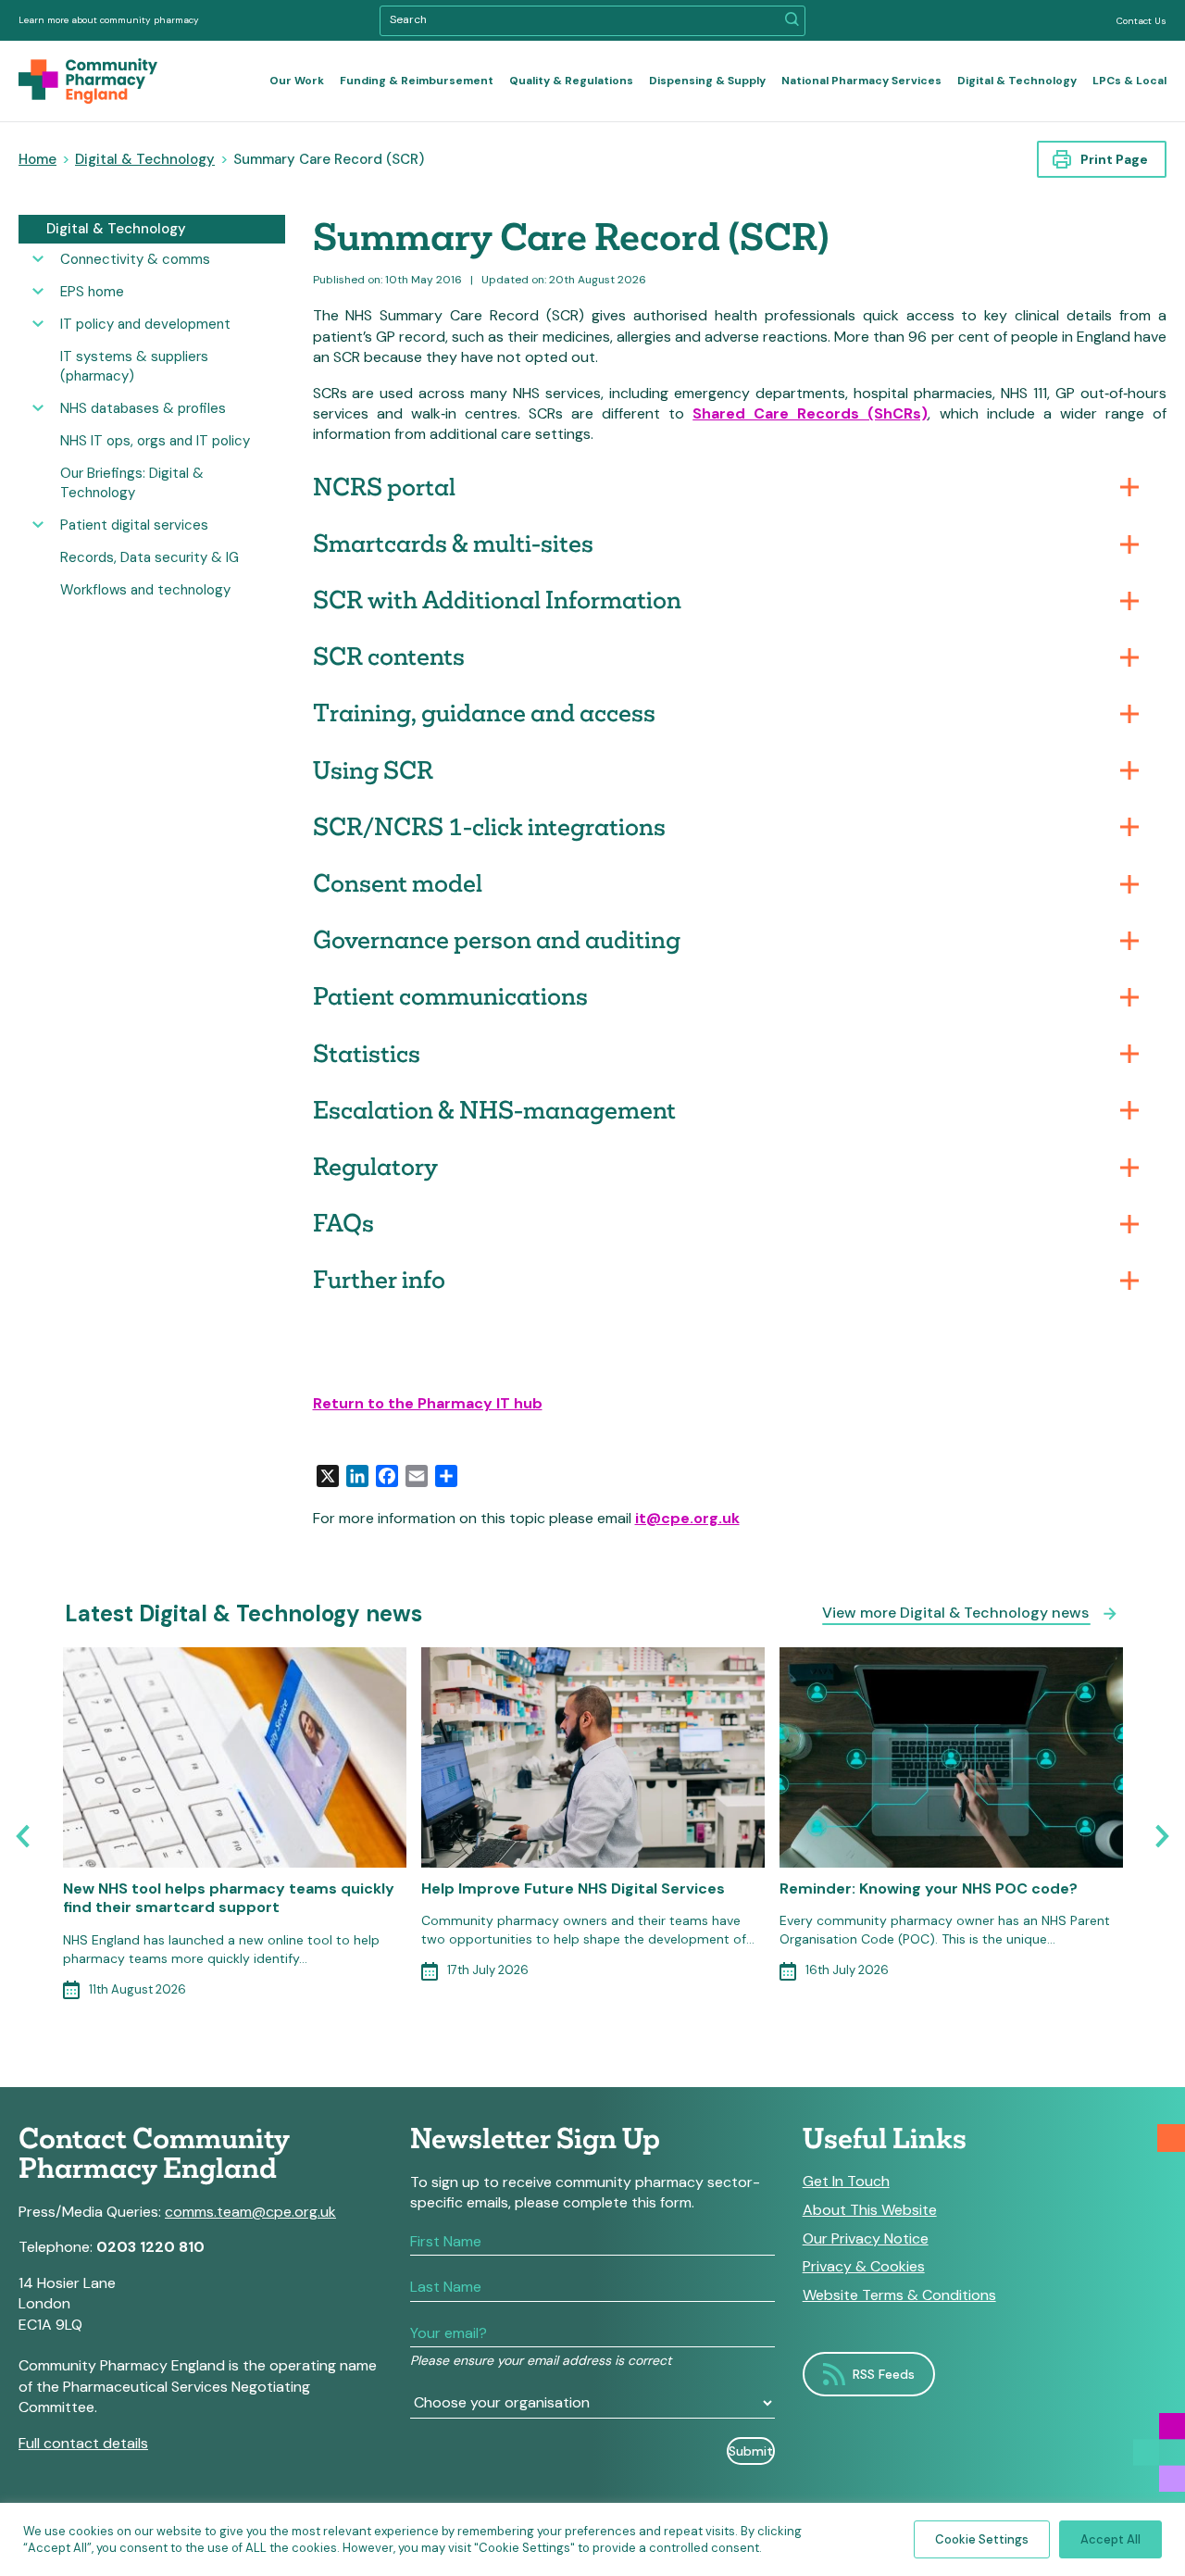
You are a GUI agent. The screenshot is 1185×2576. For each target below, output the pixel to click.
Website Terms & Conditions (899, 2295)
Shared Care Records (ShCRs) (810, 413)
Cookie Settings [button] (982, 2539)
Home (37, 159)
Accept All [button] (1110, 2539)
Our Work (297, 81)
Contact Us (1141, 21)
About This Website (870, 2210)
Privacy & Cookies (864, 2267)
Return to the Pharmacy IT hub (428, 1403)
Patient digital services (134, 525)
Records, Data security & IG (150, 557)
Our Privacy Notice (866, 2239)
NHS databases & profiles (143, 408)
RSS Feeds (884, 2374)
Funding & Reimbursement (417, 81)
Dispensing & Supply (707, 81)
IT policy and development (145, 324)
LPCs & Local (1129, 81)
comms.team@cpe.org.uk (250, 2212)
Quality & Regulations (571, 81)
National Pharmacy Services (861, 81)
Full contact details (83, 2443)
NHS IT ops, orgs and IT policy (155, 441)
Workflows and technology (145, 590)
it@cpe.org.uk (687, 1518)
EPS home (92, 292)
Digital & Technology (1017, 81)
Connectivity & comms (135, 259)
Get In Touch (846, 2182)
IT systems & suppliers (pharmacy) (134, 366)
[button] (792, 21)
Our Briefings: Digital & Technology (132, 483)
